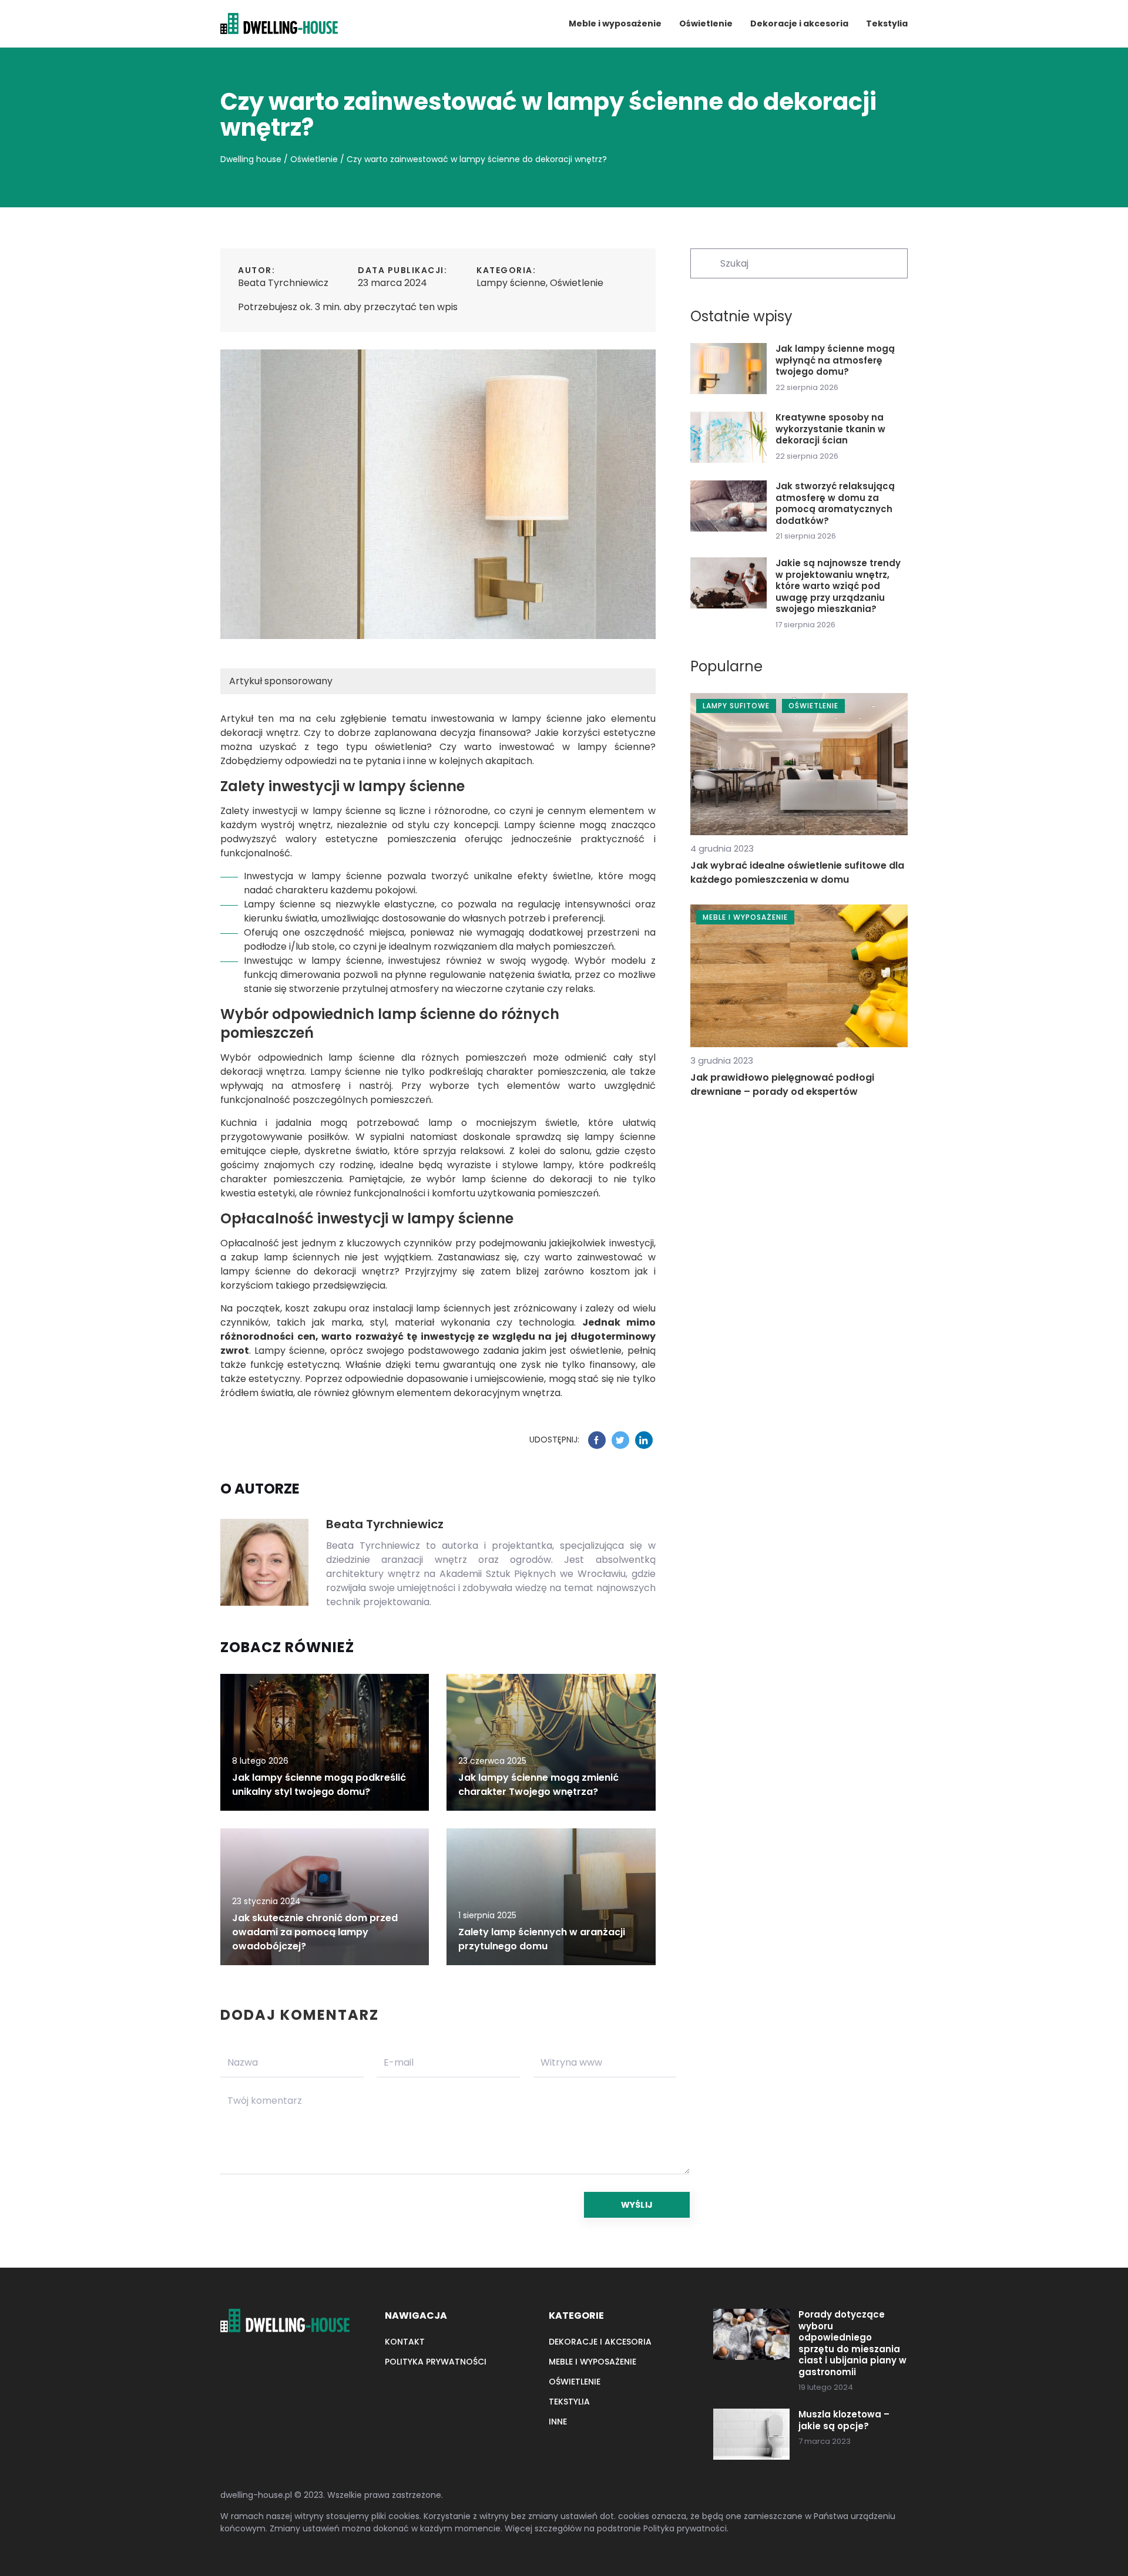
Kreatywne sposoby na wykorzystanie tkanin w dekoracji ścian (830, 429)
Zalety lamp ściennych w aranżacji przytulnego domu (542, 1939)
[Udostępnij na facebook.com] (597, 1440)
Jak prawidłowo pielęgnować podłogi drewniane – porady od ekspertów (782, 1084)
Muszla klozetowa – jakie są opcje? (844, 2420)
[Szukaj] (704, 263)
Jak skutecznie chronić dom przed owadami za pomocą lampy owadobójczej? (315, 1932)
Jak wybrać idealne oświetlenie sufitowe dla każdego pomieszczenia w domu (797, 872)
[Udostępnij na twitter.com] (620, 1440)
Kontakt (405, 2342)
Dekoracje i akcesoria (799, 23)
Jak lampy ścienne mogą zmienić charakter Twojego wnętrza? (538, 1785)
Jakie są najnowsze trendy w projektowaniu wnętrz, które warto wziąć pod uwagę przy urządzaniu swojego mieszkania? (838, 586)
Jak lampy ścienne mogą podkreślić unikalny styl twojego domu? (319, 1785)
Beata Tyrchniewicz (283, 283)
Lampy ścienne (511, 283)
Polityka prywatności (436, 2362)
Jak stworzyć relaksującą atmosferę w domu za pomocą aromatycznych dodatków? (835, 503)
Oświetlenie (706, 23)
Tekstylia (887, 23)
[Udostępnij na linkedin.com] (644, 1440)
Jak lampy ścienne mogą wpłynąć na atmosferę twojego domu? (835, 360)
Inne (558, 2422)
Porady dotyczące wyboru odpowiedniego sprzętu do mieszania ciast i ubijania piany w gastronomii (852, 2343)
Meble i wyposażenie (615, 23)
